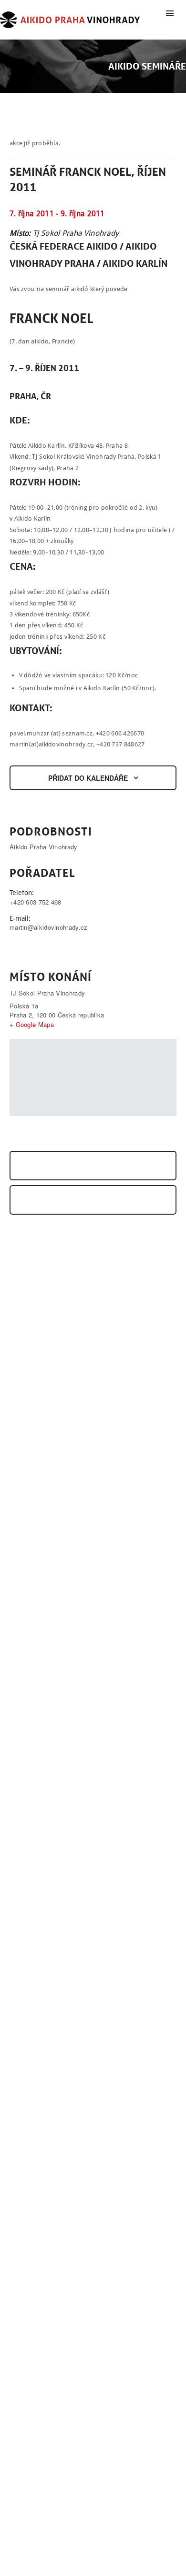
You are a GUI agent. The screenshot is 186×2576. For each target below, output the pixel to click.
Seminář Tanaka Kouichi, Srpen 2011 (76, 1166)
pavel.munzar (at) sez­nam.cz (51, 733)
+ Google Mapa (32, 1024)
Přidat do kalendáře (88, 778)
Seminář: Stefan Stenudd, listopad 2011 (82, 1200)
